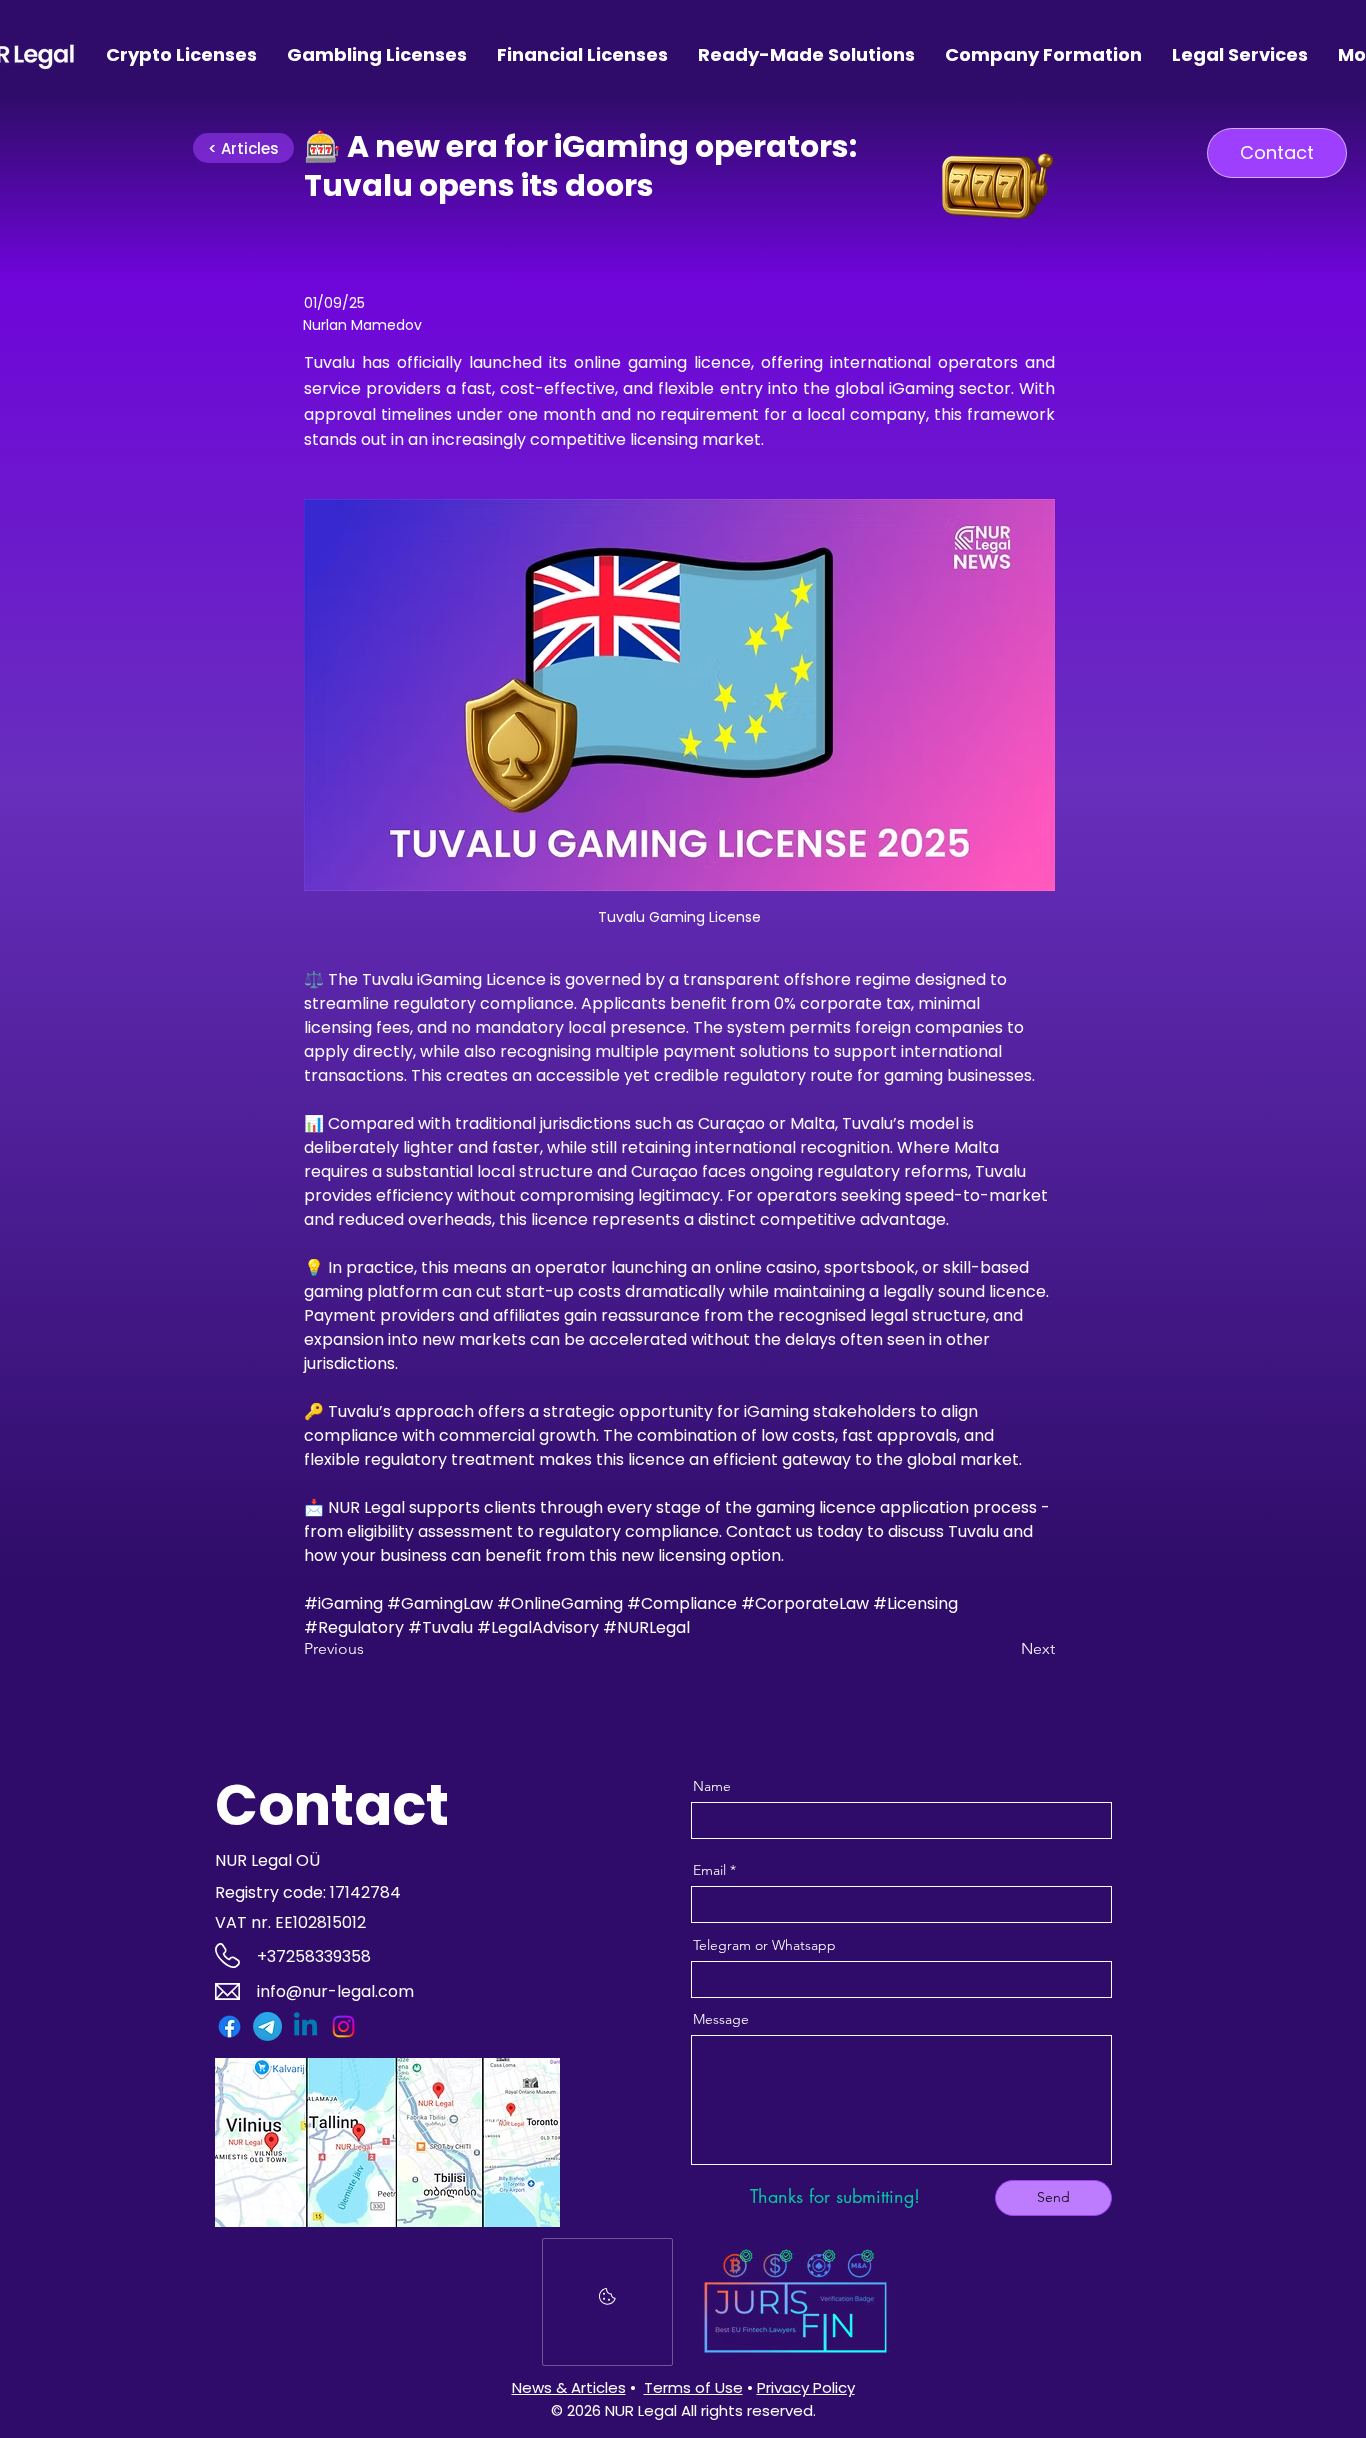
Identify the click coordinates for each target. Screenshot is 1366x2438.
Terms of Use (693, 2387)
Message (721, 2019)
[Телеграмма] (267, 2026)
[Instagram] (343, 2026)
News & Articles (569, 2387)
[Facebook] (229, 2026)
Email (709, 1870)
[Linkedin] (305, 2026)
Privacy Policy (806, 2387)
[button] (1277, 153)
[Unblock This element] (607, 2302)
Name (712, 1786)
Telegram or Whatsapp (764, 1945)
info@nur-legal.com (335, 1991)
